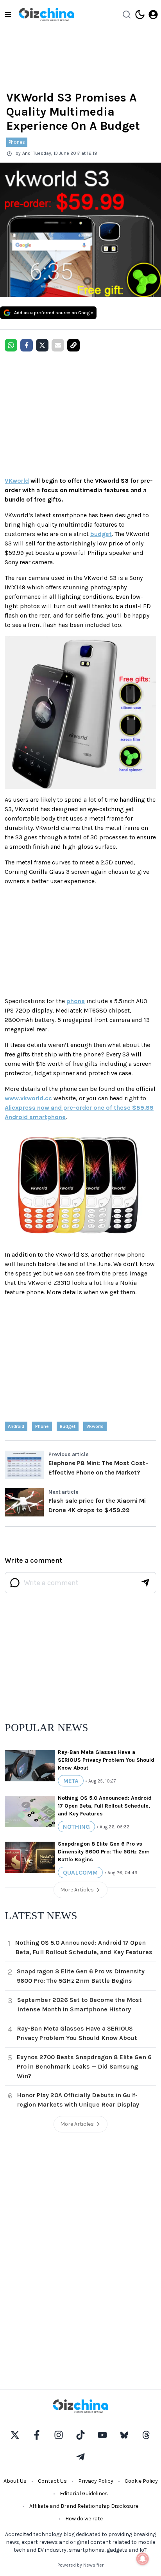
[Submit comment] (145, 1583)
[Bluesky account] (124, 2435)
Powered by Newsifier (80, 2565)
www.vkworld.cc (28, 1098)
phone (76, 1001)
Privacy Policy (96, 2481)
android (16, 1426)
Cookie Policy (141, 2481)
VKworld (17, 481)
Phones (17, 142)
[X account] (15, 2435)
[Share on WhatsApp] (11, 345)
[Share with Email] (58, 345)
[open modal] (153, 14)
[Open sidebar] (8, 14)
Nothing (76, 1827)
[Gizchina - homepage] (47, 14)
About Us (15, 2481)
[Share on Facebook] (27, 345)
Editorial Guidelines (84, 2494)
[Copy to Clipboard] (73, 345)
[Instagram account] (59, 2435)
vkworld (95, 1426)
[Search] (127, 14)
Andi (27, 153)
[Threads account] (146, 2435)
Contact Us (52, 2481)
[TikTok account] (80, 2435)
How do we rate (84, 2519)
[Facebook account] (37, 2435)
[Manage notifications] (143, 2559)
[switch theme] (140, 14)
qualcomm (80, 1872)
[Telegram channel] (80, 2457)
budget (101, 534)
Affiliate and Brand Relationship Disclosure (84, 2506)
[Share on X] (42, 345)
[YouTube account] (102, 2435)
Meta (71, 1781)
